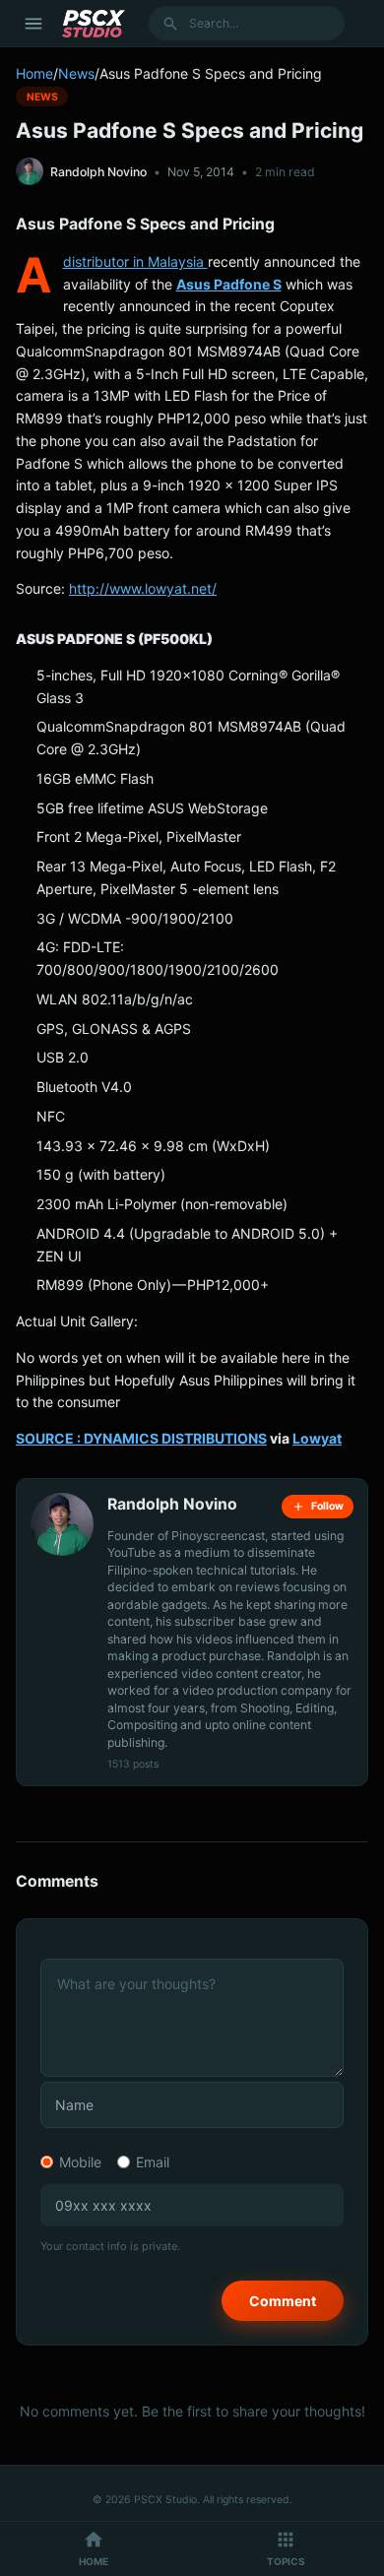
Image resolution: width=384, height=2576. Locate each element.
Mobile (80, 2162)
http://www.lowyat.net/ (143, 588)
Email (153, 2162)
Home (34, 73)
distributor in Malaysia (135, 261)
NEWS (42, 96)
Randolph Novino (98, 172)
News (76, 73)
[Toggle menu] (33, 24)
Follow (327, 1506)
